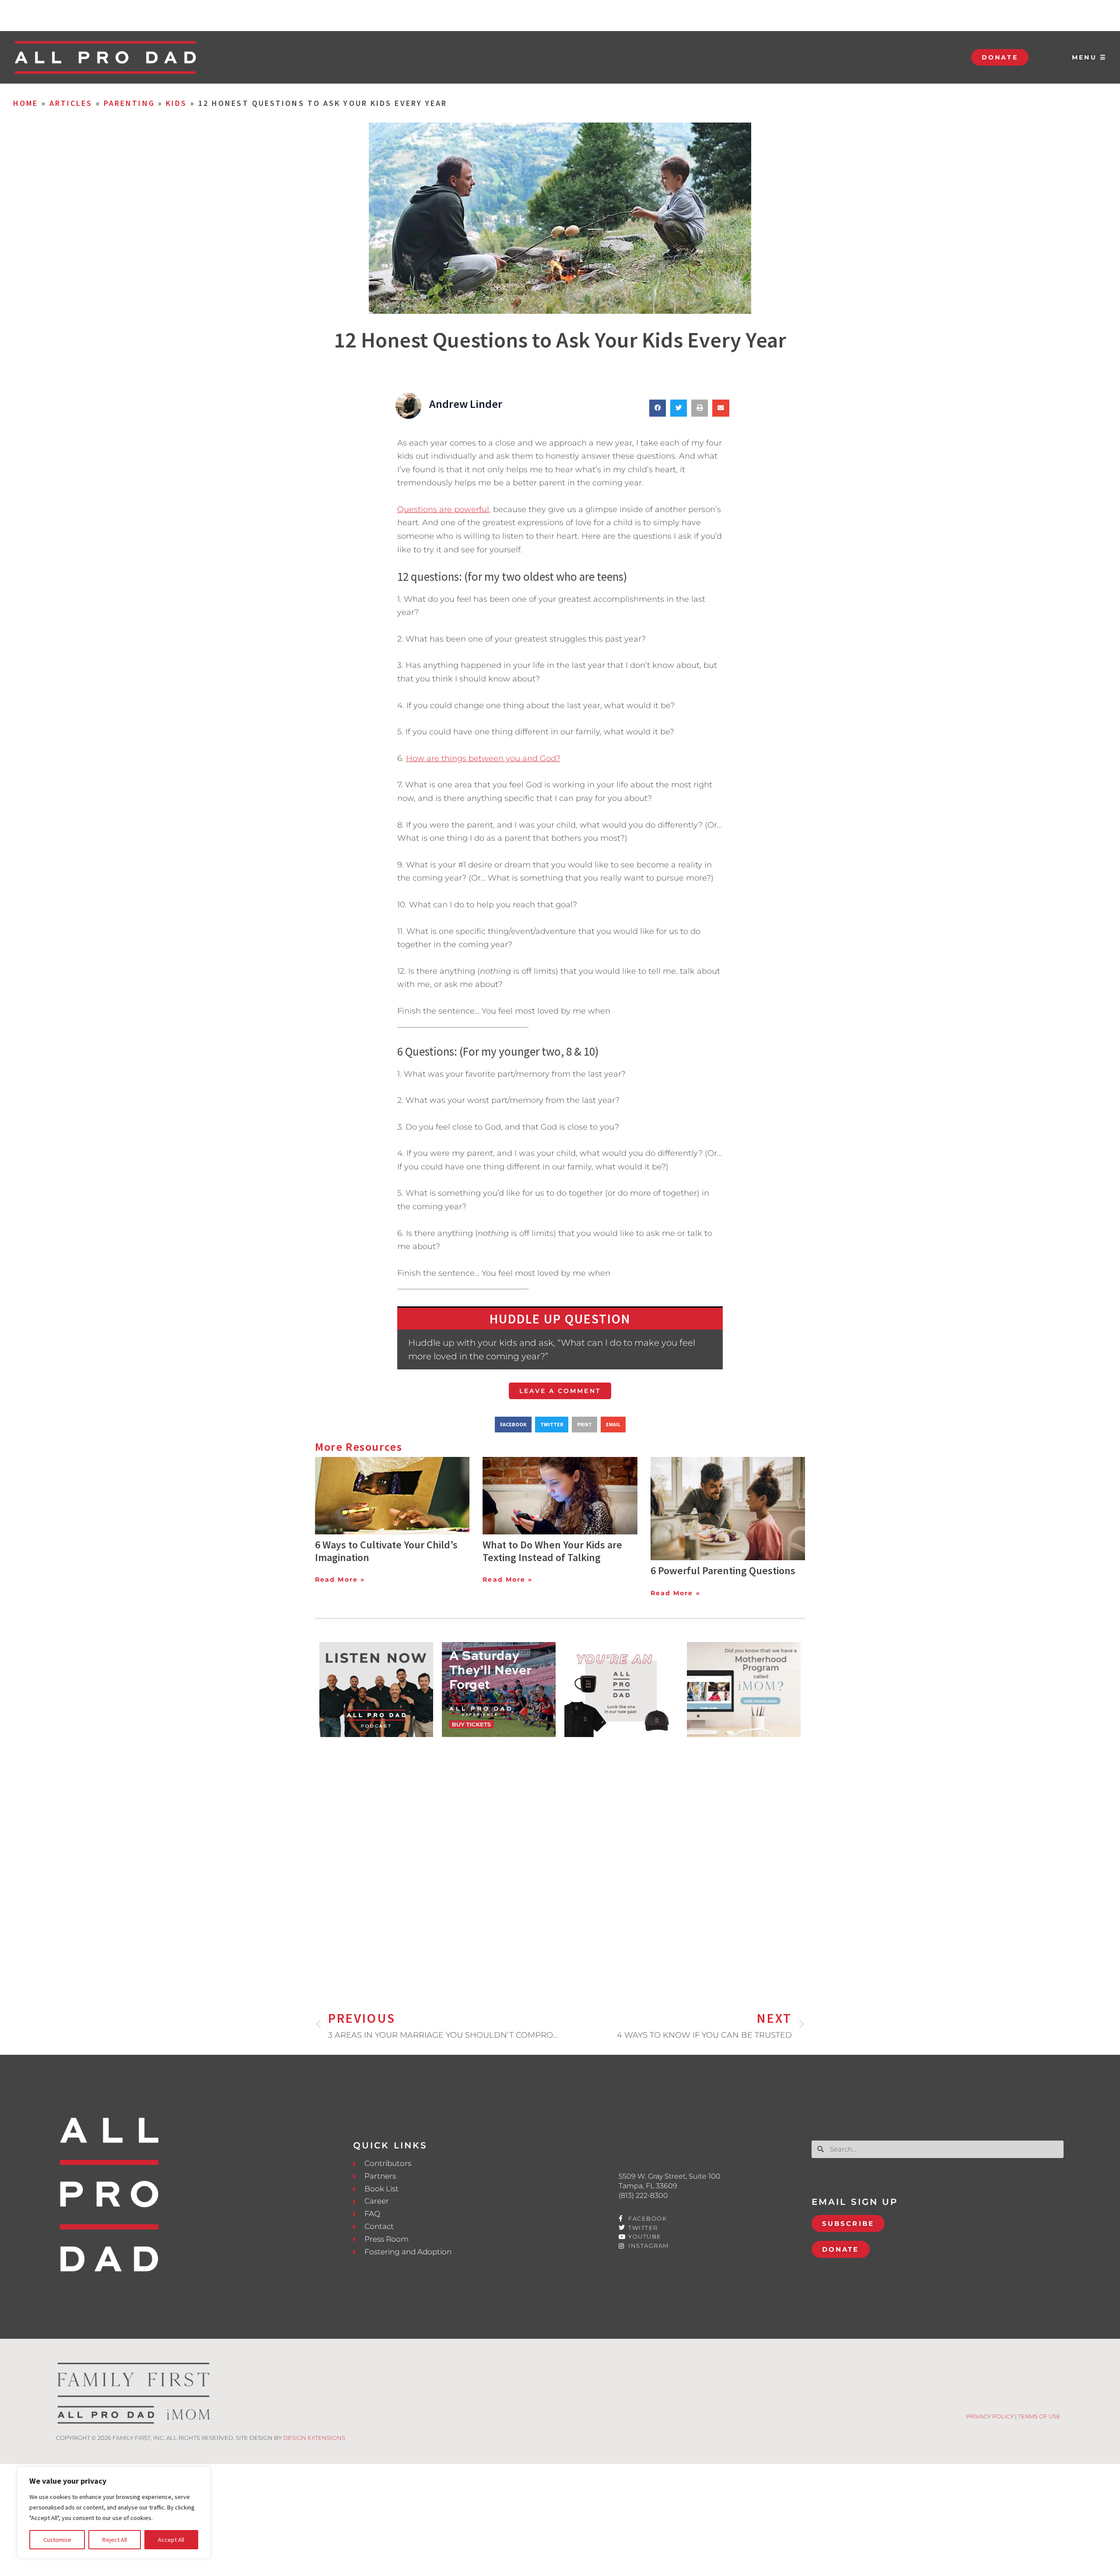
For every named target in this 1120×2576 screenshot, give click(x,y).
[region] (114, 2513)
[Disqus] (560, 1860)
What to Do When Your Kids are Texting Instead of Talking (552, 1551)
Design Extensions (314, 2438)
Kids (176, 103)
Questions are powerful (443, 509)
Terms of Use (1039, 2416)
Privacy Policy (990, 2416)
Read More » (340, 1579)
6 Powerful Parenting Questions (723, 1571)
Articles (71, 103)
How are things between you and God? (483, 758)
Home (26, 103)
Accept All (171, 2540)
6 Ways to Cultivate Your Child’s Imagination (386, 1551)
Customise (57, 2540)
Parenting (129, 103)
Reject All (115, 2540)
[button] (658, 408)
